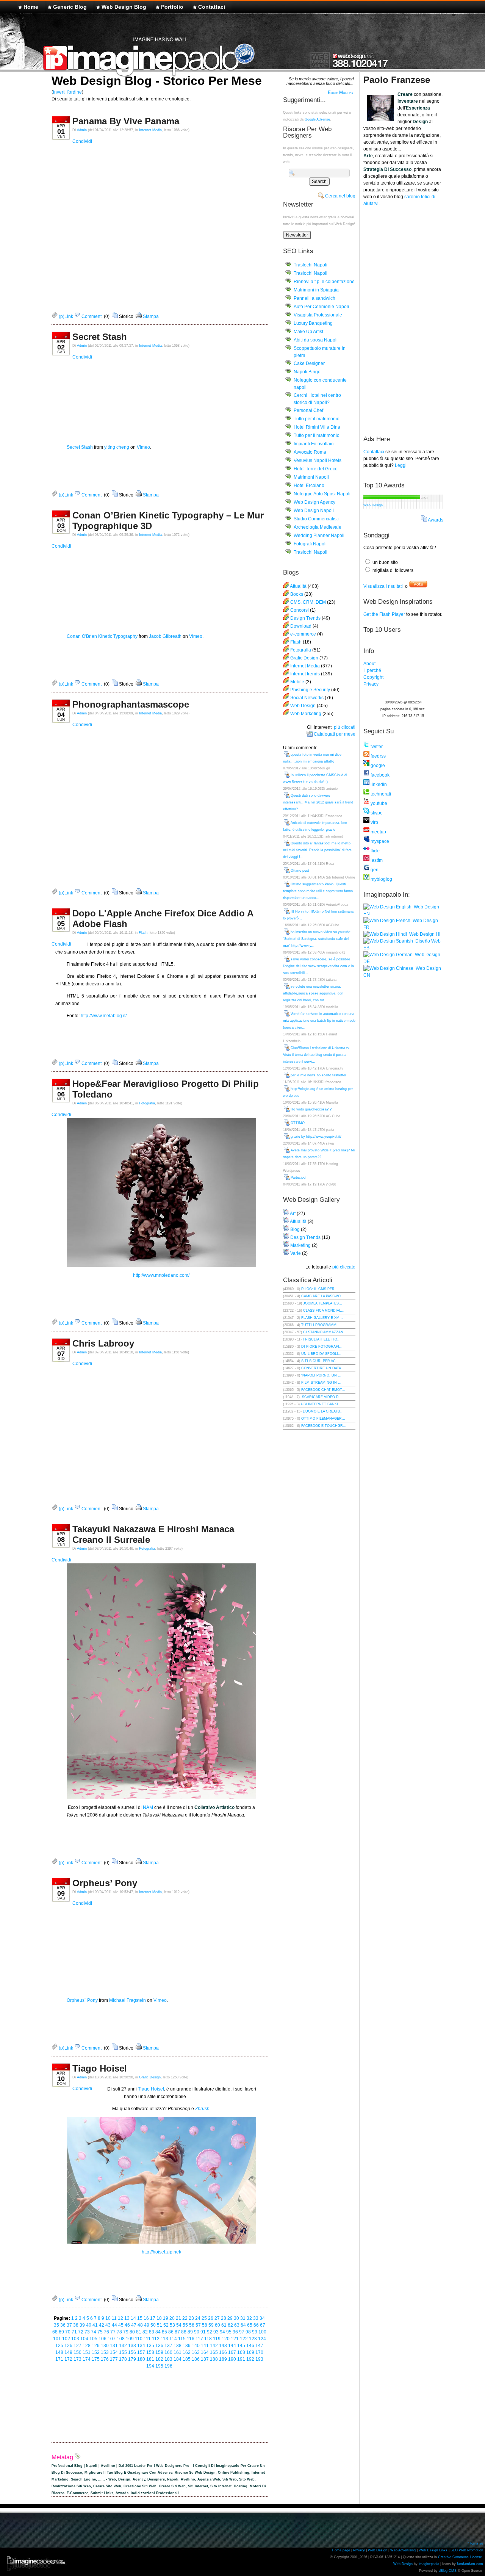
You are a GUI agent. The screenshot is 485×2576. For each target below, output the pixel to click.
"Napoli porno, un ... (321, 1375)
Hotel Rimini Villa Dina (317, 427)
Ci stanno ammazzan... (325, 1332)
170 (259, 2352)
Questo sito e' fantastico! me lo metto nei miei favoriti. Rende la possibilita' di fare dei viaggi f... (317, 850)
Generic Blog (70, 7)
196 (168, 2366)
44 (114, 2325)
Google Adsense (317, 119)
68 (55, 2332)
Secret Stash (100, 337)
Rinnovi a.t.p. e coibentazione (324, 282)
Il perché (372, 670)
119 (217, 2339)
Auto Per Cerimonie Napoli (321, 307)
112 (156, 2339)
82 (145, 2332)
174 (87, 2359)
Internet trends (305, 674)
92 (210, 2332)
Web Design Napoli (314, 511)
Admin (82, 130)
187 (205, 2359)
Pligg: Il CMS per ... (320, 1289)
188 (214, 2359)
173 (77, 2359)
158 (150, 2352)
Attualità (298, 586)
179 (132, 2359)
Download (301, 626)
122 (244, 2339)
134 (141, 2346)
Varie (296, 1253)
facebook (379, 775)
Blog (295, 1229)
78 (119, 2332)
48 (140, 2325)
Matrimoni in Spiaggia (316, 290)
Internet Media (150, 130)
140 (196, 2346)
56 (192, 2325)
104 (84, 2339)
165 (214, 2352)
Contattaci (212, 7)
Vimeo (143, 447)
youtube (378, 803)
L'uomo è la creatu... (323, 1411)
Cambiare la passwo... (323, 1296)
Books (297, 594)
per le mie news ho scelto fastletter (318, 1075)
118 (208, 2339)
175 (96, 2359)
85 (164, 2332)
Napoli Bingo (307, 372)
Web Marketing (306, 714)
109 (130, 2339)
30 (236, 2318)
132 (123, 2346)
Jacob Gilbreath (165, 636)
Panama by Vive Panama (126, 121)
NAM (148, 1807)
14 (133, 2318)
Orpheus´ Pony (82, 2000)
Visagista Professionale (318, 315)
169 (250, 2352)
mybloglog (381, 879)
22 (185, 2318)
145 (241, 2346)
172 (68, 2359)
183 (168, 2359)
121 (235, 2339)
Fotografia (147, 1103)
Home (31, 7)
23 (191, 2318)
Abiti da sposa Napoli (316, 340)
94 (222, 2332)
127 (77, 2346)
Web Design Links (433, 2550)
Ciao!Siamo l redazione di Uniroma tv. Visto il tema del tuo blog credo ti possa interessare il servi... (317, 1055)
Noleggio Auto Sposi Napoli (322, 494)
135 (150, 2346)
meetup (378, 832)
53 (172, 2325)
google (377, 766)
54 (179, 2325)
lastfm (376, 860)
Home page (341, 2550)
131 (114, 2346)
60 (217, 2325)
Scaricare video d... (322, 1397)
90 (197, 2332)
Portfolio (172, 7)
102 (66, 2339)
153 (105, 2352)
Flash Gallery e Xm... (322, 1318)
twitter (376, 747)
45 (121, 2325)
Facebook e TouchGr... (324, 1426)
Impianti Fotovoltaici (314, 444)
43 (108, 2325)
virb (374, 822)
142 (214, 2346)
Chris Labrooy (103, 1343)
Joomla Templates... (323, 1303)
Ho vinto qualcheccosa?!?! (312, 1109)
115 (182, 2339)
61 (224, 2325)
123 (253, 2339)
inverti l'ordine (67, 92)
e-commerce (303, 634)
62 (230, 2325)
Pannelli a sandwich (314, 298)
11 (114, 2318)
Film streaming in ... (321, 1383)
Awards (436, 520)
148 (59, 2352)
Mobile (297, 682)
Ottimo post (300, 871)
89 (190, 2332)
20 (172, 2318)
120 (226, 2339)
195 (159, 2366)
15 (140, 2318)
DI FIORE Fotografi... (322, 1347)
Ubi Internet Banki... (321, 1404)
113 (164, 2339)
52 (166, 2325)
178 (123, 2359)
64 (243, 2325)
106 (102, 2339)
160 (168, 2352)
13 (127, 2318)
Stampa (150, 316)
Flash (143, 933)
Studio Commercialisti (316, 519)
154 (114, 2352)
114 (173, 2339)
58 (205, 2325)
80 (132, 2332)
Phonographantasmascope (131, 704)
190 (232, 2359)
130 (105, 2346)
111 (147, 2339)
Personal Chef (308, 410)
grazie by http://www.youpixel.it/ (316, 1137)
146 (250, 2346)
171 (59, 2359)
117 (199, 2339)
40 (89, 2325)
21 (178, 2318)
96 (235, 2332)
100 (262, 2332)
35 (56, 2325)
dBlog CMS (448, 2571)
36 (63, 2325)
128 (87, 2346)
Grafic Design (150, 2077)
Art (293, 1214)
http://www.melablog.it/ (104, 1016)
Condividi (82, 141)
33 (256, 2318)
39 (82, 2325)
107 (112, 2339)
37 (69, 2325)
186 (196, 2359)
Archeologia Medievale (318, 527)
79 (126, 2332)
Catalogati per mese (335, 734)
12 (120, 2318)
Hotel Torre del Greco (316, 469)
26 (211, 2318)
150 (77, 2352)
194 (150, 2366)
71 (74, 2332)
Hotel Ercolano (309, 485)
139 (187, 2346)
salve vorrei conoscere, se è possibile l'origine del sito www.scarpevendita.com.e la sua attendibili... (318, 966)
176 (105, 2359)
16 (146, 2318)
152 (96, 2352)
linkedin (378, 785)
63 (237, 2325)
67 (263, 2325)
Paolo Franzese (397, 80)
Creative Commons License (460, 2557)
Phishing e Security (310, 690)
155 (123, 2352)
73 (87, 2332)
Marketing (300, 1245)
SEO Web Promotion (467, 2550)
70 (68, 2332)
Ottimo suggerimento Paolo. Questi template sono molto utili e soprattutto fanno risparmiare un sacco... (318, 891)
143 (223, 2346)
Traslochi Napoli (311, 265)
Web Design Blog (124, 7)
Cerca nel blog (340, 196)
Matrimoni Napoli (311, 477)
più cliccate (344, 1267)
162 (187, 2352)
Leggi (401, 465)
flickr (375, 851)
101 (57, 2339)
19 (166, 2318)
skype (376, 813)
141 (205, 2346)
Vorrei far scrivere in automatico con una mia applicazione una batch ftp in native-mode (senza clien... (319, 1021)
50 (153, 2325)
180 (141, 2359)
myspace (379, 841)
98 (248, 2332)
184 (178, 2359)
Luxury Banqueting (313, 323)
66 (256, 2325)
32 (249, 2318)
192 (250, 2359)
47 (134, 2325)
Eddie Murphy (341, 92)
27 (217, 2318)
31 (243, 2318)
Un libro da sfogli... (321, 1354)
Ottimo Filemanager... (323, 1419)
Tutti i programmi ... (322, 1325)
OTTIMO (298, 1123)
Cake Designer (309, 363)
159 (159, 2352)
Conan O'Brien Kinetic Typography (102, 636)
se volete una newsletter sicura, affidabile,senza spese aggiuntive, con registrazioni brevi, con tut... (313, 993)
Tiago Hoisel (100, 2068)
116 (191, 2339)
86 (171, 2332)
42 (102, 2325)
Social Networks (307, 698)
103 (75, 2339)
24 (198, 2318)
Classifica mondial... (324, 1311)
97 (242, 2332)
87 (177, 2332)
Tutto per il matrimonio (317, 419)
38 (76, 2325)
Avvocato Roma (310, 452)
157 (141, 2352)
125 (59, 2346)
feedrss (378, 756)
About (369, 664)
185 (187, 2359)
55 (185, 2325)
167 (232, 2352)
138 (178, 2346)
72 (81, 2332)
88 (184, 2332)
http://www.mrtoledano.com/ (161, 1275)
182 (159, 2359)
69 (61, 2332)
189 (223, 2359)
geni (375, 870)
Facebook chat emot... (323, 1390)
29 (230, 2318)
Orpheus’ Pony (105, 1883)
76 (106, 2332)
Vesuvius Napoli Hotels (318, 460)
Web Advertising (403, 2550)
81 (139, 2332)
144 (232, 2346)
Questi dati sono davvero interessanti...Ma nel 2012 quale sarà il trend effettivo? (318, 802)
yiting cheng (117, 447)
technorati (380, 794)
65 (250, 2325)
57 (198, 2325)
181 (150, 2359)
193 (259, 2359)
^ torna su (475, 2543)
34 (262, 2318)
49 (147, 2325)
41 (95, 2325)
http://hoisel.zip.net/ (161, 2252)
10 (108, 2318)
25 (204, 2318)
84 (158, 2332)
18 (159, 2318)
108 (121, 2339)
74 (94, 2332)
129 (96, 2346)
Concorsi (300, 610)
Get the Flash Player (384, 614)
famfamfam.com (470, 2564)
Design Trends (305, 618)
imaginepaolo (429, 2564)
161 (178, 2352)
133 (132, 2346)
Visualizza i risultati (383, 586)
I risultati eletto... (322, 1339)
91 (203, 2332)
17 (153, 2318)
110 (139, 2339)
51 (160, 2325)
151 (87, 2352)
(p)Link (65, 316)
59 (211, 2325)
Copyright (373, 677)
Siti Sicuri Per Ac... (320, 1361)
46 (127, 2325)
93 (216, 2332)
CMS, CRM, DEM (308, 602)
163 (196, 2352)
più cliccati (345, 727)
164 (205, 2352)
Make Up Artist (308, 332)
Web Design (304, 706)
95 (229, 2332)
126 (68, 2346)
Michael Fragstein (128, 2000)
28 (224, 2318)
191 (241, 2359)
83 (152, 2332)
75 (100, 2332)
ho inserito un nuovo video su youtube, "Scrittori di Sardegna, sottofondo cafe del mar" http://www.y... (317, 939)
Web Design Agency (314, 502)
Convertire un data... (323, 1368)
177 (114, 2359)
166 (223, 2352)
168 (241, 2352)
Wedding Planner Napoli (319, 536)
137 (168, 2346)
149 (68, 2352)
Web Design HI (424, 934)
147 (259, 2346)
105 (93, 2339)
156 (132, 2352)
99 (255, 2332)
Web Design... (375, 505)
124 (262, 2339)
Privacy (371, 684)
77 (113, 2332)
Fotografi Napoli (310, 544)
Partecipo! (299, 1178)
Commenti (92, 316)
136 (159, 2346)
